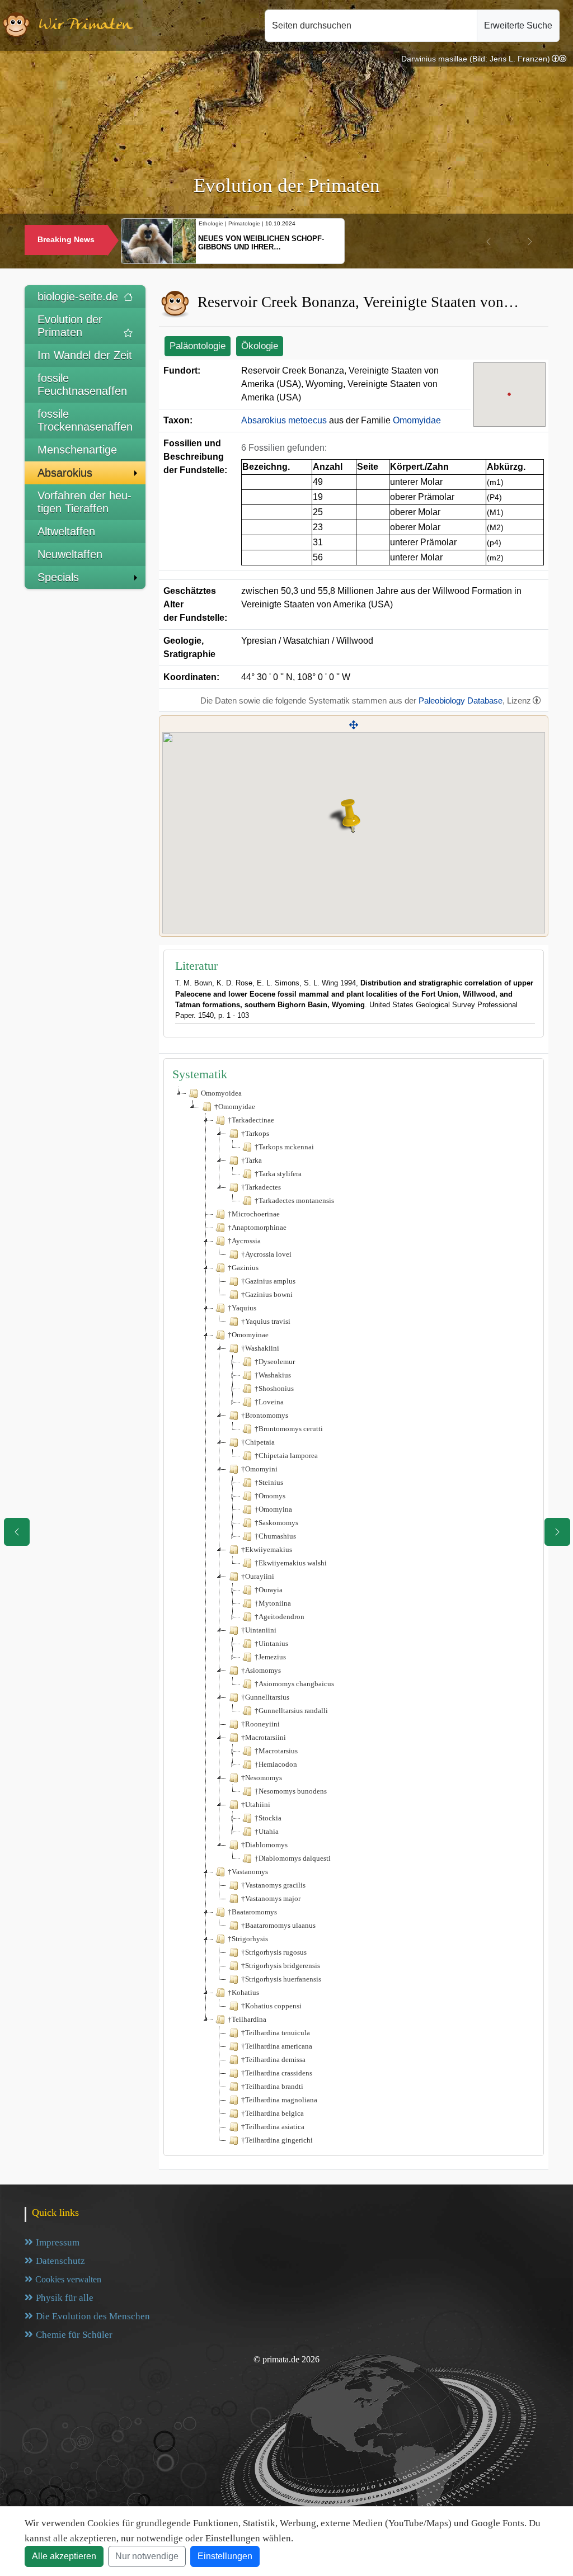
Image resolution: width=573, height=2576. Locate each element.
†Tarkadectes (261, 1187)
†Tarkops (255, 1133)
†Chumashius (275, 1536)
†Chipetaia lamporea (286, 1456)
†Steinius (269, 1482)
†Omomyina (273, 1509)
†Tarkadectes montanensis (294, 1200)
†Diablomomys (264, 1845)
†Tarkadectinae (251, 1120)
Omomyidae (417, 420)
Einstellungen (225, 2556)
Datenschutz (60, 2261)
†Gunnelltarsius (265, 1697)
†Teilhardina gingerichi (277, 2140)
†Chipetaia (258, 1442)
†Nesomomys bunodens (291, 1791)
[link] (559, 59)
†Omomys (270, 1496)
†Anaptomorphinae (257, 1227)
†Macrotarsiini (264, 1737)
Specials (58, 577)
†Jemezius (270, 1657)
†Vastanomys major (271, 1898)
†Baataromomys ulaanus (278, 1925)
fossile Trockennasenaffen (85, 420)
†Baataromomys (252, 1912)
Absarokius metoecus (284, 420)
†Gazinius (243, 1268)
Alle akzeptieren (64, 2556)
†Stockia (268, 1818)
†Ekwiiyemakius (267, 1549)
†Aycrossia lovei (266, 1254)
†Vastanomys (248, 1872)
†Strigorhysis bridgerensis (281, 1966)
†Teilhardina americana (277, 2046)
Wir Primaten (86, 25)
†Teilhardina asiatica (273, 2127)
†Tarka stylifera (278, 1174)
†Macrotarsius (276, 1751)
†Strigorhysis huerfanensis (281, 1979)
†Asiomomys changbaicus (294, 1684)
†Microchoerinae (254, 1214)
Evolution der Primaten (70, 326)
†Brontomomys (265, 1415)
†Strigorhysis (248, 1939)
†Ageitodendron (280, 1617)
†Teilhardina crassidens (277, 2073)
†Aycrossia (244, 1241)
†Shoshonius (274, 1388)
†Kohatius (243, 1992)
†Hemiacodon (276, 1764)
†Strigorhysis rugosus (274, 1952)
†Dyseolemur (275, 1362)
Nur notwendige (147, 2556)
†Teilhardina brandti (272, 2086)
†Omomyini (259, 1469)
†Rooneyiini (260, 1724)
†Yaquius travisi (266, 1321)
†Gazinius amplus (268, 1281)
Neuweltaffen (70, 554)
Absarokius (65, 473)
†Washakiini (260, 1348)
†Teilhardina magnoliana (279, 2100)
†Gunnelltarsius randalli (291, 1711)
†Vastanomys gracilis (273, 1885)
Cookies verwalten (68, 2279)
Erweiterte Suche (518, 25)
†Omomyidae (235, 1107)
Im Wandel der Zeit (85, 355)
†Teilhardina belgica (273, 2113)
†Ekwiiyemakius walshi (291, 1563)
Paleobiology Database (461, 700)
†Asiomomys (261, 1670)
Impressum (58, 2242)
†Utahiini (256, 1804)
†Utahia (267, 1831)
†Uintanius (271, 1643)
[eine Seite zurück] (17, 1532)
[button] (489, 242)
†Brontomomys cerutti (289, 1429)
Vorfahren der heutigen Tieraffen (84, 502)
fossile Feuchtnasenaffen (82, 384)
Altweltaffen (66, 531)
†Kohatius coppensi (271, 2006)
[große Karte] (354, 725)
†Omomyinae (248, 1335)
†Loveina (269, 1402)
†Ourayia (269, 1590)
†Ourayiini (258, 1576)
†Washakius (273, 1375)
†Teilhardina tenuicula (276, 2033)
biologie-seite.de (78, 296)
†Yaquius (242, 1308)
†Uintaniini (259, 1630)
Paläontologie (198, 346)
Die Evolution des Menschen (93, 2316)
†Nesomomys (262, 1778)
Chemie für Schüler (74, 2335)
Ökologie (260, 346)
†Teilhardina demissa (273, 2060)
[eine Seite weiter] (557, 1532)
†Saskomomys (276, 1523)
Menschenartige (77, 450)
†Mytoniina (273, 1603)
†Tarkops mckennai (284, 1147)
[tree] (354, 1617)
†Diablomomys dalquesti (293, 1858)
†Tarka (252, 1160)
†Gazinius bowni (267, 1294)
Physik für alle (65, 2298)
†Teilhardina (247, 2019)
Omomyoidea (221, 1093)
